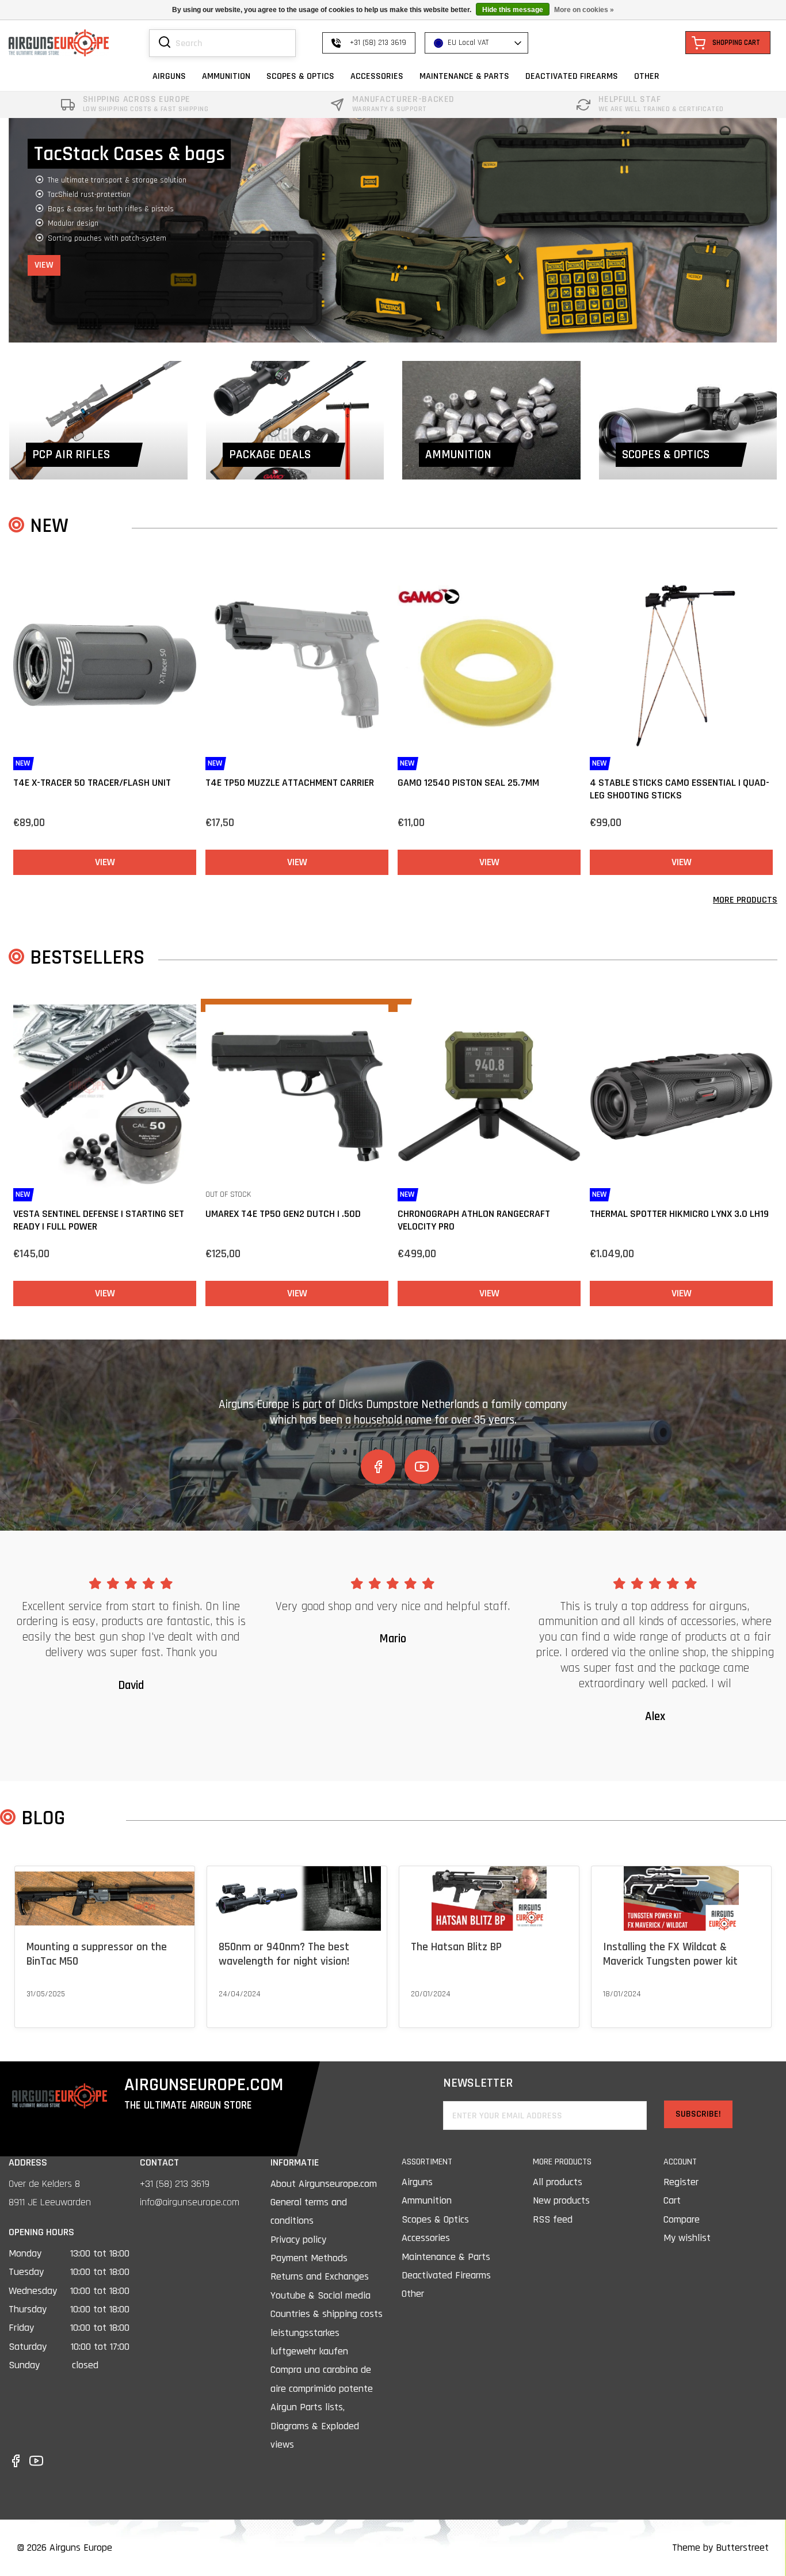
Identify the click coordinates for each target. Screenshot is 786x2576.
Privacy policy (298, 2240)
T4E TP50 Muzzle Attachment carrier (290, 783)
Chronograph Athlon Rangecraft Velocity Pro (474, 1220)
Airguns (417, 2182)
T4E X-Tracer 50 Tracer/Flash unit (92, 783)
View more (44, 2008)
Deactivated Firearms (446, 2275)
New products (561, 2200)
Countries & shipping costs (327, 2314)
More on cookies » (584, 10)
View (44, 236)
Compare (682, 2219)
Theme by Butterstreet (720, 2548)
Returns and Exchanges (320, 2276)
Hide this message (513, 10)
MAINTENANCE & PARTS (464, 76)
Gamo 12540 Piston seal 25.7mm (468, 783)
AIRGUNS (169, 76)
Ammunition (427, 2200)
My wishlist (687, 2238)
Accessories (426, 2238)
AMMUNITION (226, 76)
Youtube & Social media (320, 2295)
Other (413, 2294)
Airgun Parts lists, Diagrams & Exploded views (315, 2426)
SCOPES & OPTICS (300, 76)
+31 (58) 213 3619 (175, 2184)
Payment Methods (309, 2258)
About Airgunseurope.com (324, 2184)
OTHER (647, 76)
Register (681, 2182)
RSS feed (553, 2219)
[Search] (165, 43)
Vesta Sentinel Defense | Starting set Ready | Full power (99, 1220)
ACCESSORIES (377, 76)
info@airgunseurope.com (190, 2202)
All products (558, 2182)
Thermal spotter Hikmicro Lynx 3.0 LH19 (679, 1214)
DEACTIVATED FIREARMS (572, 76)
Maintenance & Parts (446, 2257)
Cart (672, 2200)
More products (745, 900)
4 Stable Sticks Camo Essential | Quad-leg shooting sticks (680, 789)
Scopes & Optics (435, 2219)
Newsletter (478, 2084)
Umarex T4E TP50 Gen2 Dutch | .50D (283, 1214)
